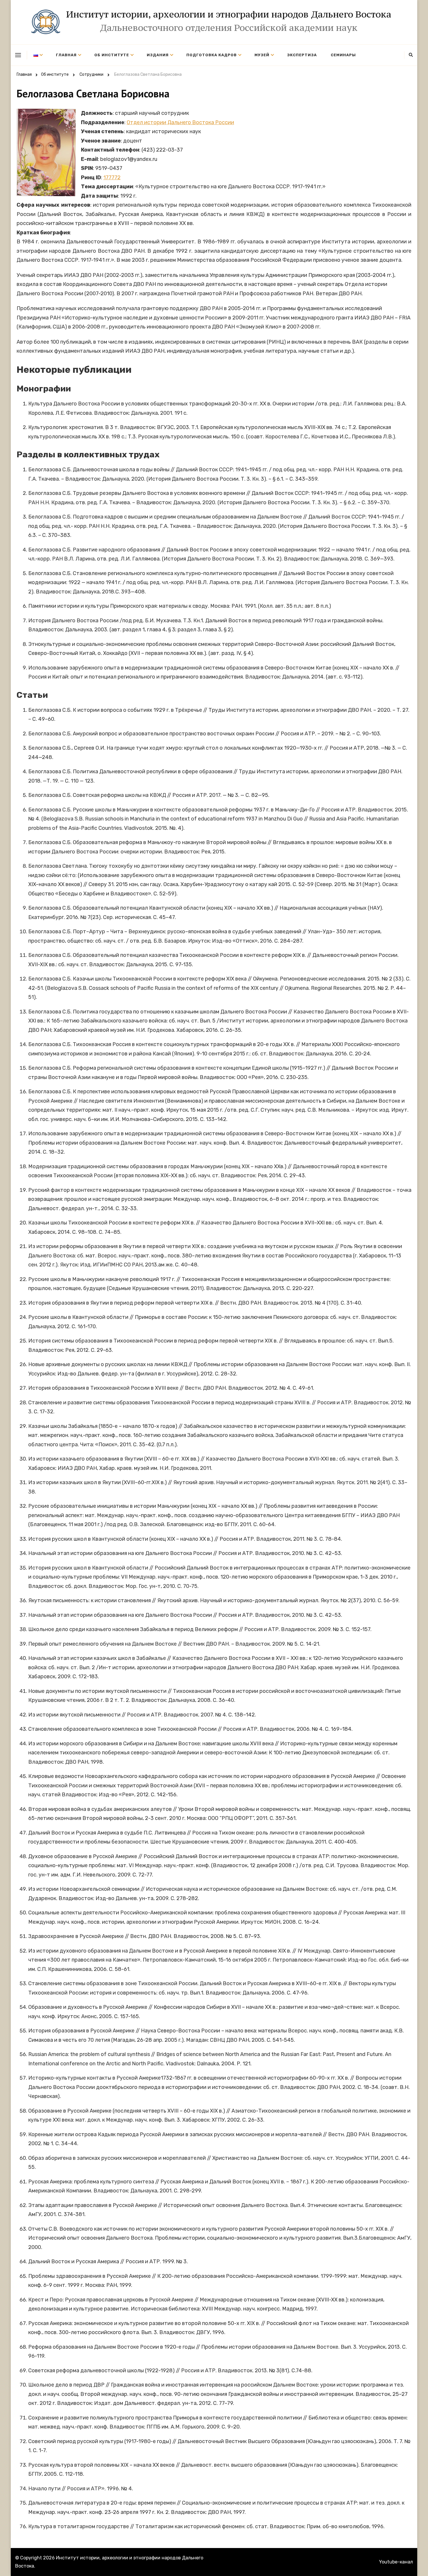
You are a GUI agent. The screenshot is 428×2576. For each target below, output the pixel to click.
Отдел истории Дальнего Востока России (180, 122)
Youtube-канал (396, 2562)
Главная (66, 55)
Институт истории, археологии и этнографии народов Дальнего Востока (229, 14)
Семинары (343, 55)
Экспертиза (302, 55)
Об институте (112, 55)
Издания (158, 55)
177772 (112, 178)
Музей (262, 55)
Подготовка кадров (212, 55)
